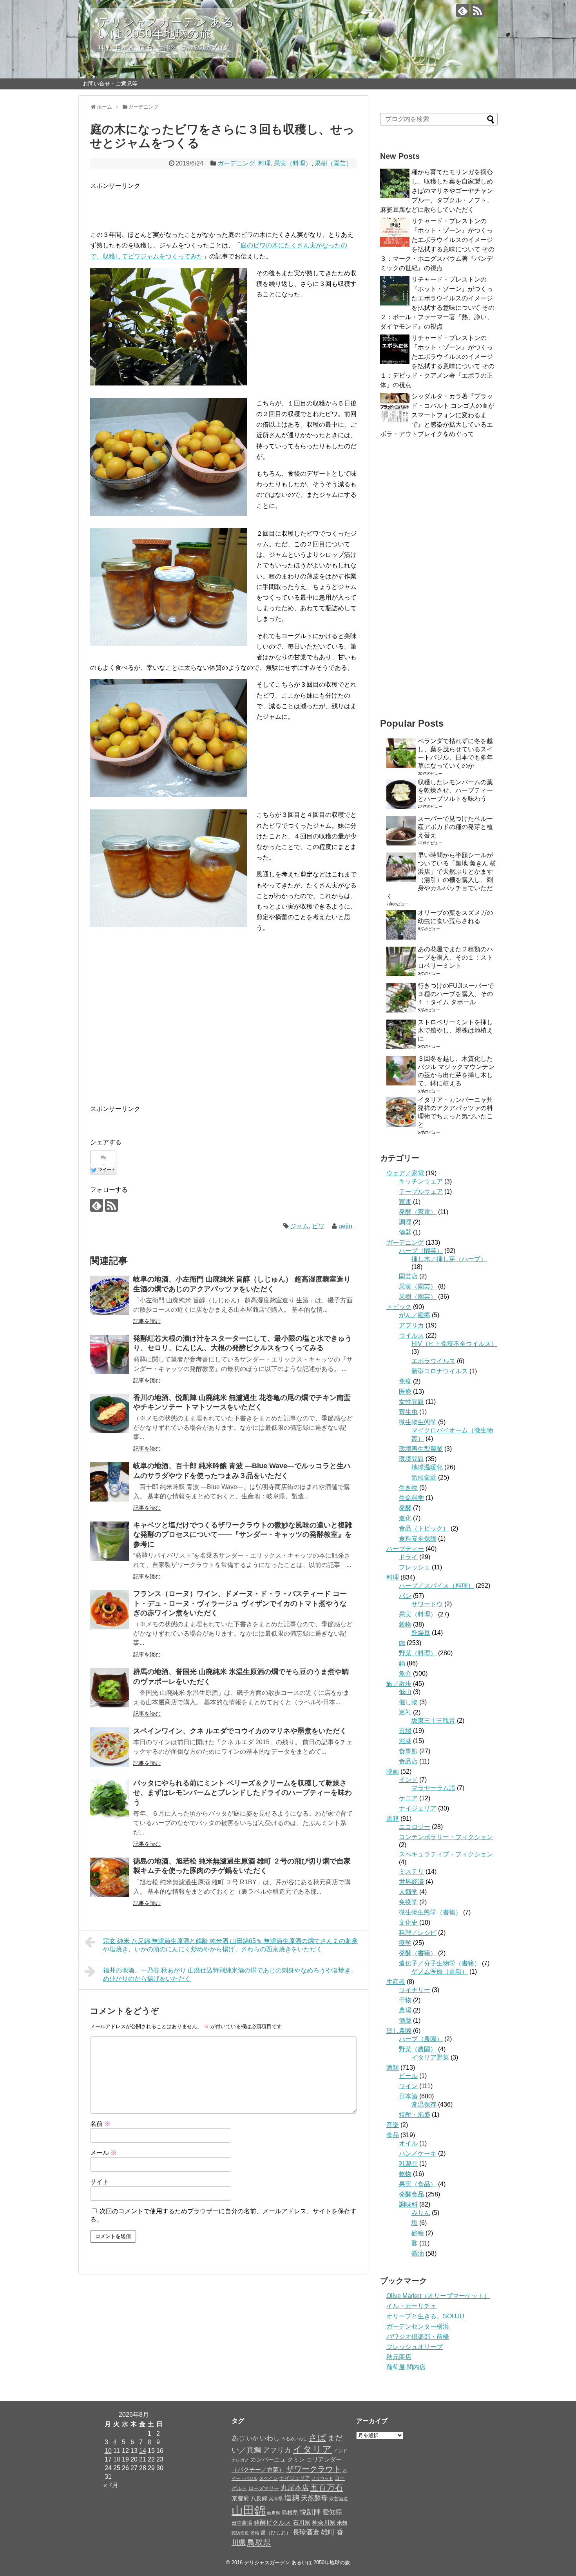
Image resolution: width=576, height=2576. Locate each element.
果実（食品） (418, 2184)
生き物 (408, 1488)
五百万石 (327, 2487)
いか (252, 2438)
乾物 (405, 2174)
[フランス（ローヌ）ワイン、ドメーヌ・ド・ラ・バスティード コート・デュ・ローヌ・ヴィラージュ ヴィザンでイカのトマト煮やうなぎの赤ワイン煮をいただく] (110, 1610)
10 (108, 2451)
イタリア (312, 2449)
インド (408, 1780)
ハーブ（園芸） (421, 1251)
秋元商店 (399, 2357)
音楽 (393, 2125)
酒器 (405, 1232)
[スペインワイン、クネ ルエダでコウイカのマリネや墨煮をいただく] (110, 1747)
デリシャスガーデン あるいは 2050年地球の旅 (166, 28)
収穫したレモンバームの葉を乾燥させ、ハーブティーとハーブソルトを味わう (455, 790)
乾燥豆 (421, 1633)
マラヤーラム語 (433, 1788)
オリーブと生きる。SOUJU (425, 2316)
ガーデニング (236, 163)
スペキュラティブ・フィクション (446, 1854)
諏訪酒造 (240, 2533)
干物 (405, 2000)
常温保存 (424, 2104)
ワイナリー (415, 1990)
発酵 (405, 1508)
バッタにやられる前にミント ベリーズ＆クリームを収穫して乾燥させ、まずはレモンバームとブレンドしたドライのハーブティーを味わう (243, 1793)
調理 (405, 1222)
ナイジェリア (418, 1808)
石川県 (302, 2522)
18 (117, 2459)
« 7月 (111, 2485)
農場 (405, 2010)
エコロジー (415, 1827)
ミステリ (411, 1872)
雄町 (328, 2532)
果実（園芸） (418, 1286)
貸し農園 (399, 2031)
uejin (345, 1226)
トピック (399, 1307)
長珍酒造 (306, 2532)
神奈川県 (324, 2523)
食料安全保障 (418, 1539)
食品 (393, 2135)
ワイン (408, 2086)
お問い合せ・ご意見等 (110, 84)
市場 (405, 1731)
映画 (393, 1772)
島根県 (290, 2512)
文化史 (408, 1922)
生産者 (396, 1982)
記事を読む (147, 1321)
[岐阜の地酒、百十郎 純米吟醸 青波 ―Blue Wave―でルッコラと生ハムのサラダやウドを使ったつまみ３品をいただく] (110, 1482)
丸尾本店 (295, 2488)
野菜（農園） (418, 2049)
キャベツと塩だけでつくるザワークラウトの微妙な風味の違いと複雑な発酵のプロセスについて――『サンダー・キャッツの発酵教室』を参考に (243, 1535)
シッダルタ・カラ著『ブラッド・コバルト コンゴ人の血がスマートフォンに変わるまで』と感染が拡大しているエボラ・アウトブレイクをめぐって (437, 415)
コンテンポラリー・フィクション (446, 1837)
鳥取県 (259, 2542)
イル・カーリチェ (411, 2306)
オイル (408, 2143)
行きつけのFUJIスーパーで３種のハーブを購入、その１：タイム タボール (456, 994)
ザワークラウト (313, 2469)
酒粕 (255, 2533)
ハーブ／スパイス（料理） (437, 1586)
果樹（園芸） (333, 163)
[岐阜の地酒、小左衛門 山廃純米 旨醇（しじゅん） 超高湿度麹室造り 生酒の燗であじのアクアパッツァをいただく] (110, 1295)
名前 (100, 2124)
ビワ (318, 1226)
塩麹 (292, 2498)
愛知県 (332, 2512)
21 (143, 2459)
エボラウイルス (433, 1361)
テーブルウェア (421, 1192)
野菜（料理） (418, 1653)
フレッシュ (415, 1567)
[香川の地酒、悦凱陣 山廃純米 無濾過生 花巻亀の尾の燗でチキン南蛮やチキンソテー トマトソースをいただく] (110, 1414)
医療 (405, 1392)
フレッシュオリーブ (415, 2347)
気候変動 (424, 1477)
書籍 (393, 1819)
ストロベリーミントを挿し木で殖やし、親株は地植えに (455, 1030)
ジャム (299, 1226)
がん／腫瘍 (415, 1315)
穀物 (405, 1624)
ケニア (408, 1798)
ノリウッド (322, 2478)
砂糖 (418, 2233)
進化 (405, 1518)
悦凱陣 (310, 2512)
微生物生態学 (418, 1422)
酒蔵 (405, 2021)
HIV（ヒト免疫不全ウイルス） (454, 1344)
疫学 (405, 1943)
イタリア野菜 (430, 2057)
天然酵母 (314, 2498)
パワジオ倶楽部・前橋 (418, 2337)
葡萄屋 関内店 (406, 2367)
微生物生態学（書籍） (430, 1912)
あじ (238, 2438)
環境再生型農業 (421, 1449)
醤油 (418, 2253)
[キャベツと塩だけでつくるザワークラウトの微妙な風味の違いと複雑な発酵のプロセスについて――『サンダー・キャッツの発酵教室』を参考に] (110, 1541)
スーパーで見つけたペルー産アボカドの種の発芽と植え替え (455, 827)
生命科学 (411, 1498)
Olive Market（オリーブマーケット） (438, 2296)
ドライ (408, 1557)
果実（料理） (293, 163)
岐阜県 (274, 2513)
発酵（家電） (418, 1212)
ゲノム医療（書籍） (440, 1972)
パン (405, 1596)
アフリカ (411, 1325)
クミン (296, 2460)
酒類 (393, 2068)
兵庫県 (276, 2499)
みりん (421, 2213)
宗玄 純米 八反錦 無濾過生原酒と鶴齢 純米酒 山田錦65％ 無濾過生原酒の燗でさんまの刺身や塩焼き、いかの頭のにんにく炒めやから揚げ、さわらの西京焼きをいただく (230, 1945)
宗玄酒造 (339, 2499)
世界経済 (411, 1882)
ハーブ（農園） (421, 2039)
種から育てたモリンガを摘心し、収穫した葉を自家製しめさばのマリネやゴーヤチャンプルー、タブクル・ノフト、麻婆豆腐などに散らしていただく (437, 191)
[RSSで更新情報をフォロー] (477, 10)
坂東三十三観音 (433, 1721)
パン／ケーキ (418, 2153)
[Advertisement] (182, 203)
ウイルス (411, 1335)
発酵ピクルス (272, 2522)
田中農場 (242, 2523)
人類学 (408, 1892)
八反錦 (259, 2499)
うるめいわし (294, 2439)
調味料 (408, 2204)
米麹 (342, 2523)
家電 (405, 1202)
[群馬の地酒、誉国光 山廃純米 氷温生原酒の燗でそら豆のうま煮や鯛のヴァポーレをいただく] (110, 1688)
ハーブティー (405, 1549)
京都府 (240, 2498)
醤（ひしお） (276, 2533)
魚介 (405, 1673)
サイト (100, 2182)
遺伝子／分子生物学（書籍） (440, 1963)
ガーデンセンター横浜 (418, 2326)
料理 (264, 163)
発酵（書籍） (418, 1953)
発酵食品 (411, 2194)
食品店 (408, 1761)
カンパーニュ (268, 2459)
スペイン (268, 2478)
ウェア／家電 (405, 1173)
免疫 (405, 1381)
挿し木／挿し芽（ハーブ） (449, 1259)
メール (103, 2153)
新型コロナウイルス (440, 1371)
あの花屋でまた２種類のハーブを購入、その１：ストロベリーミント (455, 957)
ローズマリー (264, 2488)
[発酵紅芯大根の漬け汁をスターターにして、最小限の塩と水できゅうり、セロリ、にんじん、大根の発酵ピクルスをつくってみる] (110, 1354)
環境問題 (411, 1459)
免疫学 (408, 1902)
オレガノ (240, 2460)
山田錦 (249, 2510)
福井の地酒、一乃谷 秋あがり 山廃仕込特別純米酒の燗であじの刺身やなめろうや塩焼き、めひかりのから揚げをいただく (230, 1974)
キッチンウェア (421, 1181)
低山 (405, 1692)
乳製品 (408, 2164)
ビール (408, 2076)
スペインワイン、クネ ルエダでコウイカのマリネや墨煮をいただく (240, 1731)
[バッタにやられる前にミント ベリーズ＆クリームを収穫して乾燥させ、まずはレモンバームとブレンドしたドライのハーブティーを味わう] (110, 1799)
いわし (270, 2438)
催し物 (408, 1702)
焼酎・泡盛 (415, 2115)
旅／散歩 (399, 1684)
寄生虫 (408, 1412)
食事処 (408, 1751)
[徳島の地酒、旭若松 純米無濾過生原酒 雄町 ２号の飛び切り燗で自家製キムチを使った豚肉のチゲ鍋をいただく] (110, 1877)
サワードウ (427, 1604)
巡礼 (405, 1712)
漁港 (405, 1741)
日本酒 (408, 2096)
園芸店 (408, 1276)
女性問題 (411, 1402)
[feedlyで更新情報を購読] (463, 10)
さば (317, 2438)
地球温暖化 (427, 1467)
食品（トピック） (424, 1528)
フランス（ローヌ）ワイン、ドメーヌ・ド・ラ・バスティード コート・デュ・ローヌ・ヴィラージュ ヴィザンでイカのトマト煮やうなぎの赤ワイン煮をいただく (240, 1603)
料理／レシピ (418, 1933)
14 (143, 2451)
